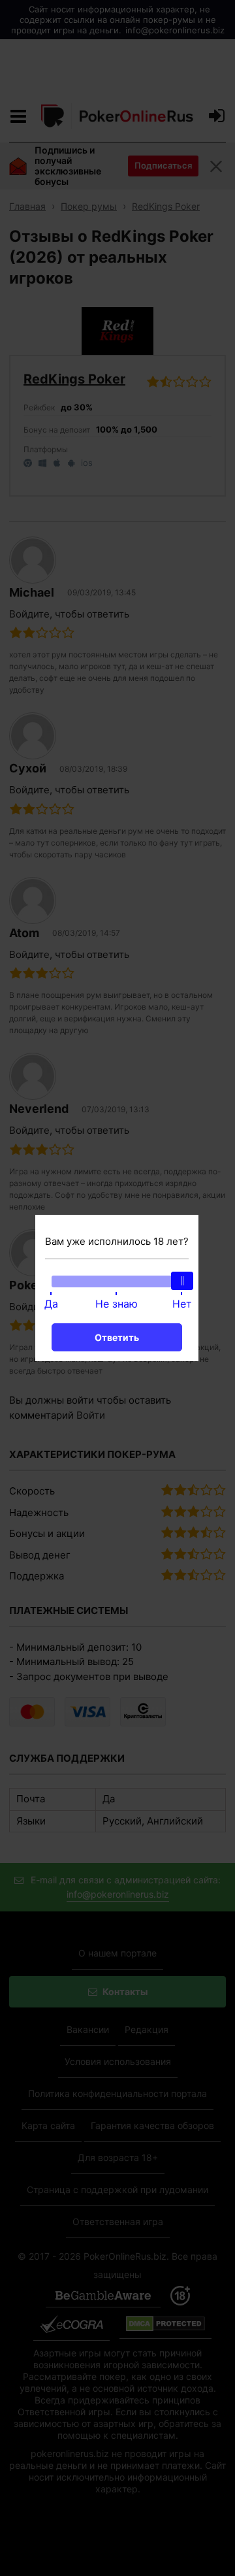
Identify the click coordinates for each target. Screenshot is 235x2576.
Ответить (117, 1337)
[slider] (182, 1281)
